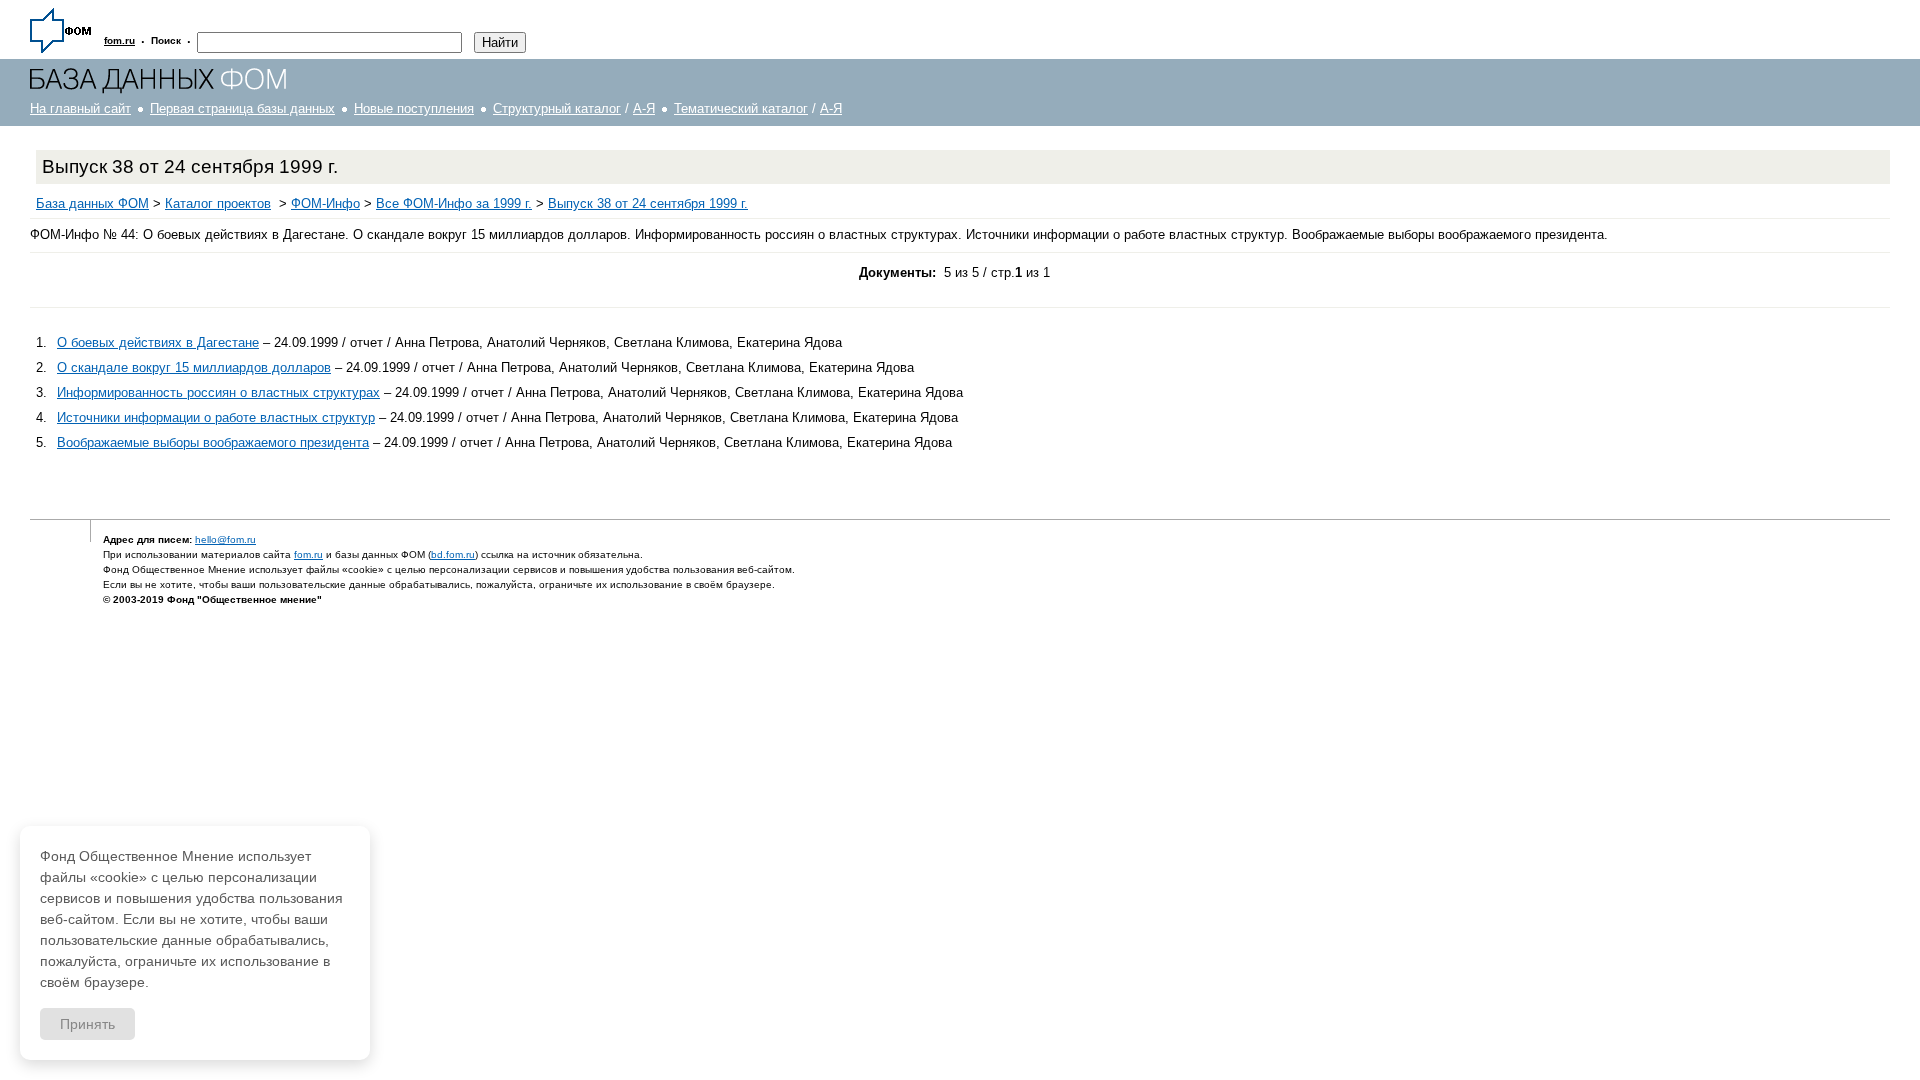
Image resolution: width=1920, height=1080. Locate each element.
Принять (87, 1024)
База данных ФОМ (92, 203)
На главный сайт (80, 108)
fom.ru (308, 554)
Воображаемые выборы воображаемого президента (213, 442)
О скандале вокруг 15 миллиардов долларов (194, 367)
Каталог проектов (218, 203)
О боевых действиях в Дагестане (158, 342)
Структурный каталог (557, 108)
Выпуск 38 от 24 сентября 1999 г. (648, 203)
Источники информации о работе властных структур (216, 417)
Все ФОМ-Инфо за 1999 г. (454, 203)
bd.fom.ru (453, 554)
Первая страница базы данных (242, 108)
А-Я (644, 108)
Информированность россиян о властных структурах (218, 392)
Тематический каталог (741, 108)
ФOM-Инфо (325, 203)
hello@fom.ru (225, 539)
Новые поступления (414, 108)
